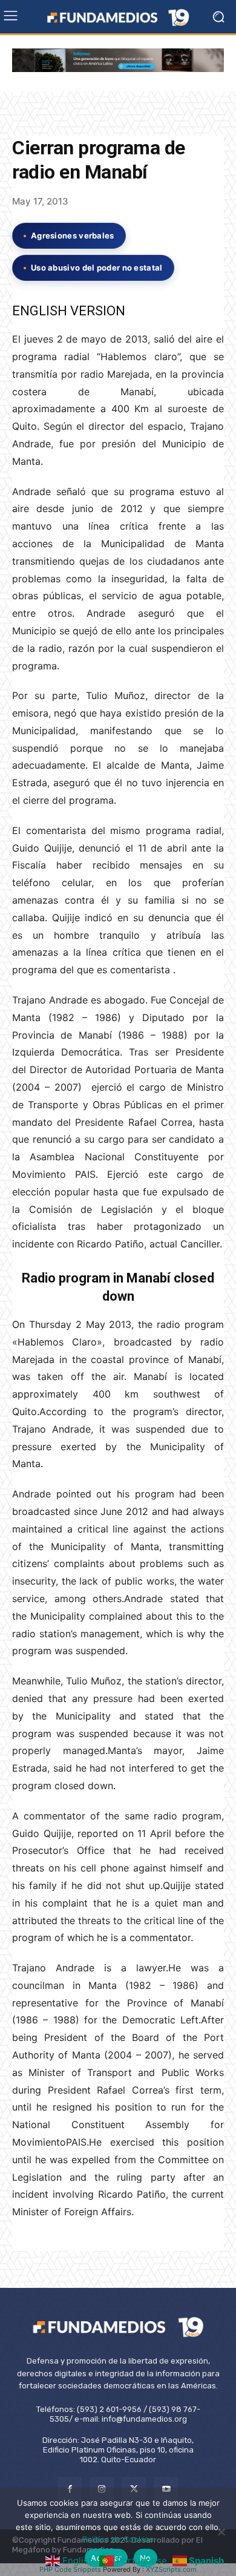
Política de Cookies (118, 2539)
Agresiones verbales (73, 235)
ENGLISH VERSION (69, 311)
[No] (221, 2532)
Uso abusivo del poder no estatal (97, 268)
